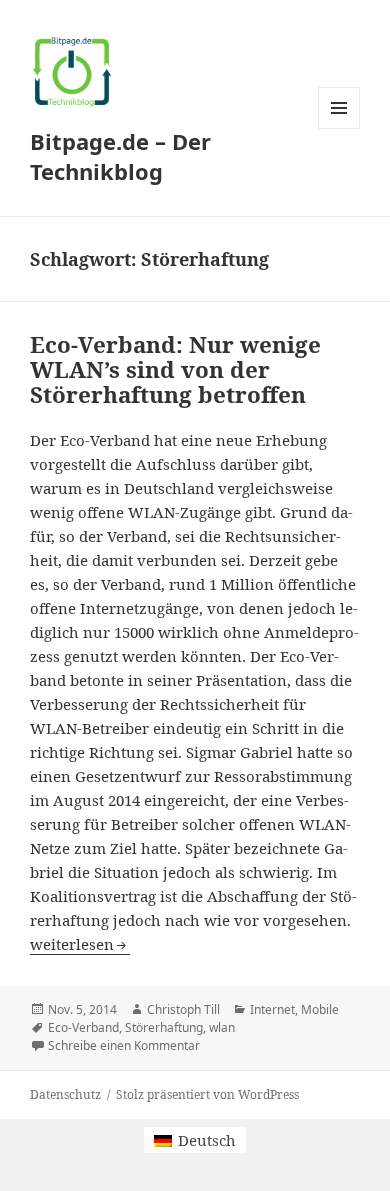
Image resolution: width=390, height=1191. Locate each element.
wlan (222, 1027)
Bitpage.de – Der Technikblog (120, 156)
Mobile (320, 1009)
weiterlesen (80, 944)
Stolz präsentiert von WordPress (207, 1094)
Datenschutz (65, 1094)
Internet (272, 1009)
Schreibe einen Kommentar (124, 1045)
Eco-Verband (83, 1027)
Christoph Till (183, 1009)
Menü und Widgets (339, 128)
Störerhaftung (164, 1027)
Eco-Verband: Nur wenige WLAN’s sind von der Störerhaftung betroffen (175, 369)
